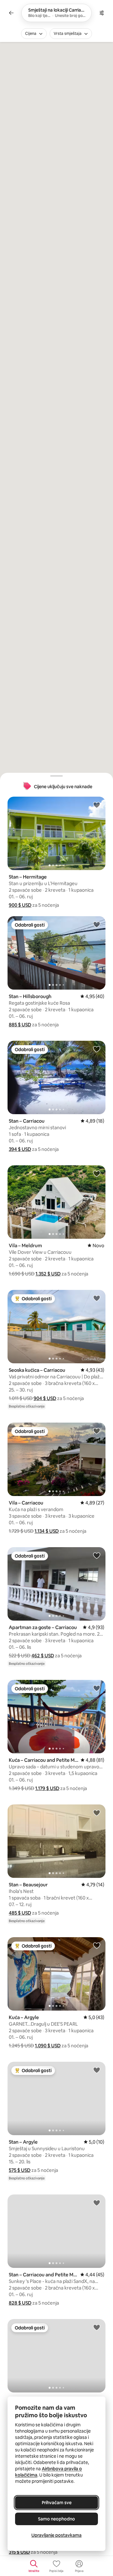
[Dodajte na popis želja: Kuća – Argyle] (97, 1945)
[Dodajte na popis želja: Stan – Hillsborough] (97, 924)
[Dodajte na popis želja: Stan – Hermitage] (97, 805)
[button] (20, 905)
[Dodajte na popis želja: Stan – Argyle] (97, 2070)
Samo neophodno (56, 2519)
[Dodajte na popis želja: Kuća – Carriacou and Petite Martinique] (97, 1688)
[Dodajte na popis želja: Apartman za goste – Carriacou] (97, 1555)
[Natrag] (11, 13)
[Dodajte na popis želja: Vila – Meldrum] (97, 1173)
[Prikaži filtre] (102, 13)
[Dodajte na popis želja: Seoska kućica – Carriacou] (97, 1298)
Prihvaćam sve (57, 2503)
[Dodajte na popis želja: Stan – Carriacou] (97, 1049)
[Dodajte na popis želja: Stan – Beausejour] (97, 1813)
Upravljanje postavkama (56, 2535)
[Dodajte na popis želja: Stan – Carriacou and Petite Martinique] (97, 2203)
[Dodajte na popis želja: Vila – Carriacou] (97, 1431)
